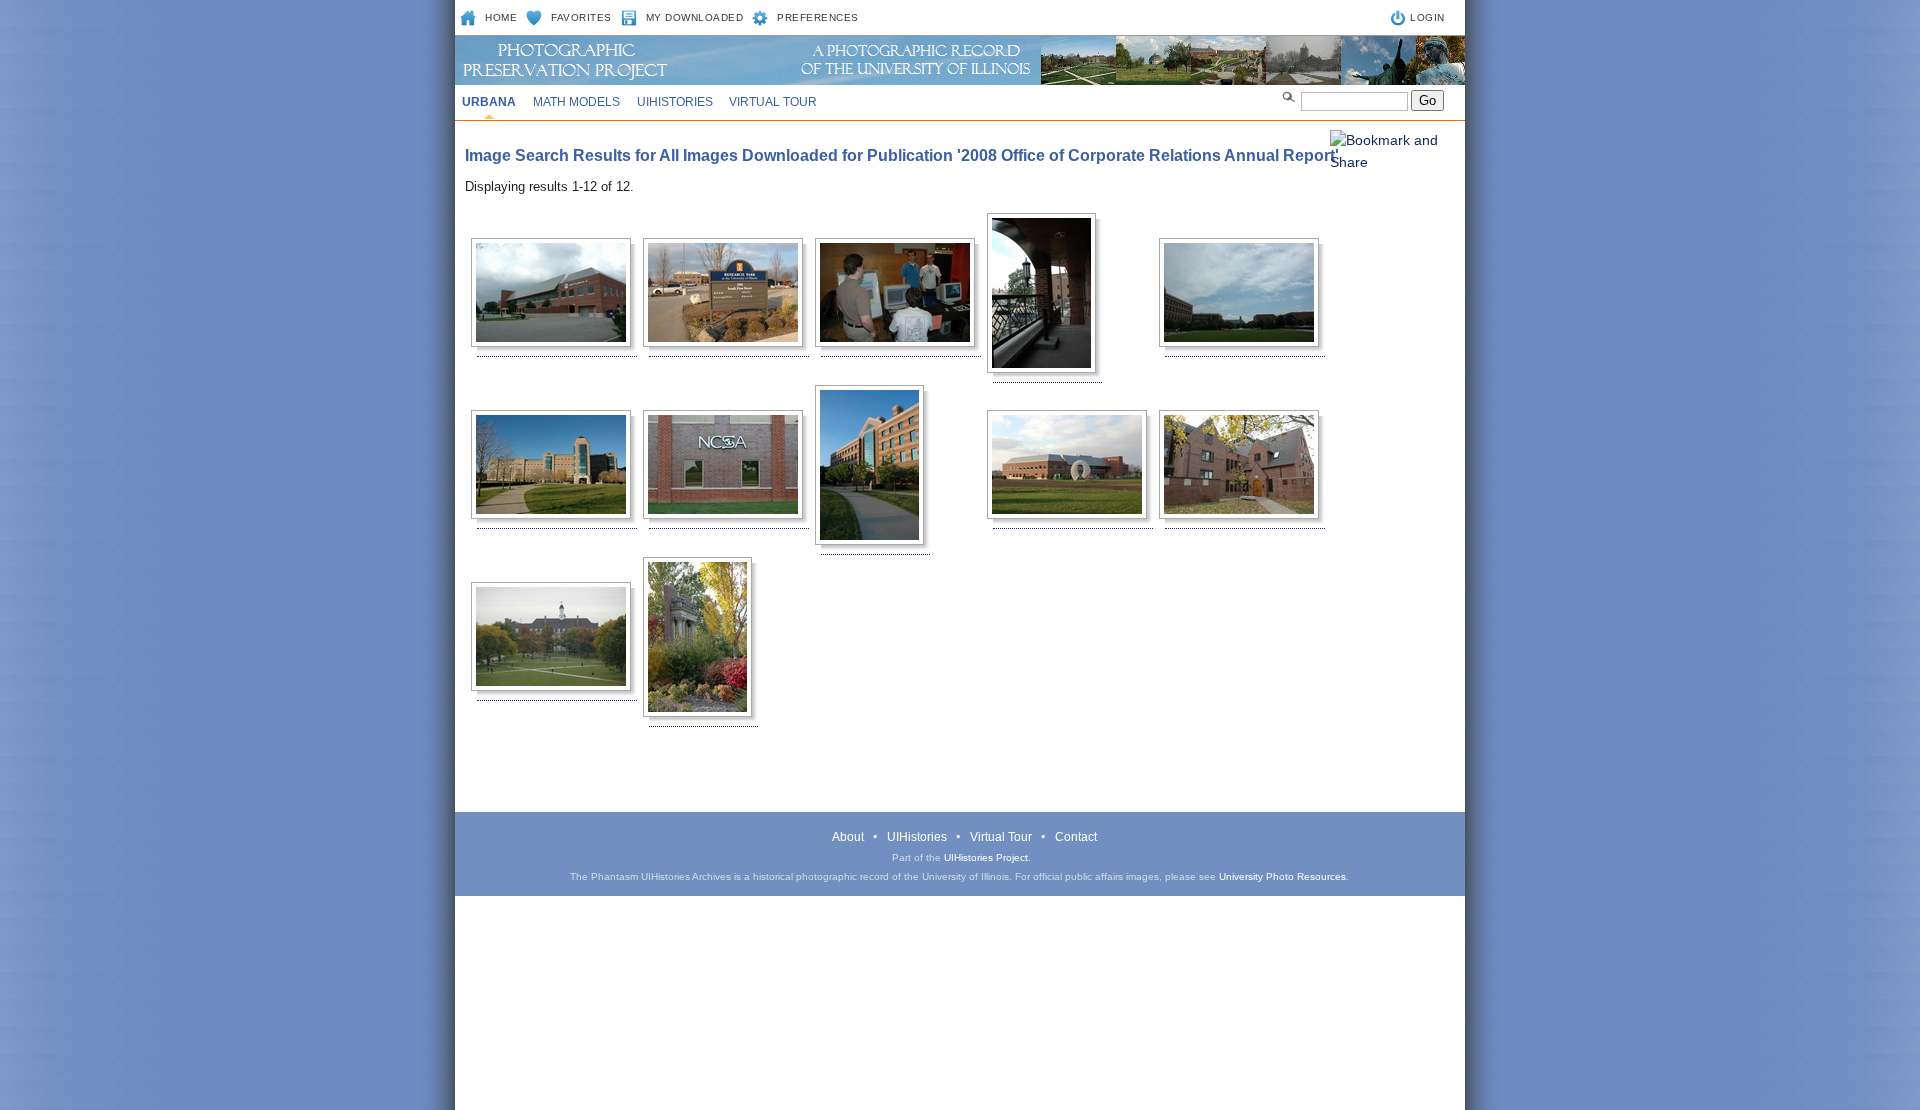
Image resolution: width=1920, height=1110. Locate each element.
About (848, 837)
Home (501, 17)
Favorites (581, 17)
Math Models (576, 102)
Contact (1076, 837)
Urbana (489, 102)
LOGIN (1427, 17)
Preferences (818, 17)
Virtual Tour (773, 102)
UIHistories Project (986, 857)
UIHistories (675, 102)
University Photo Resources (1282, 876)
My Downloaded (695, 17)
